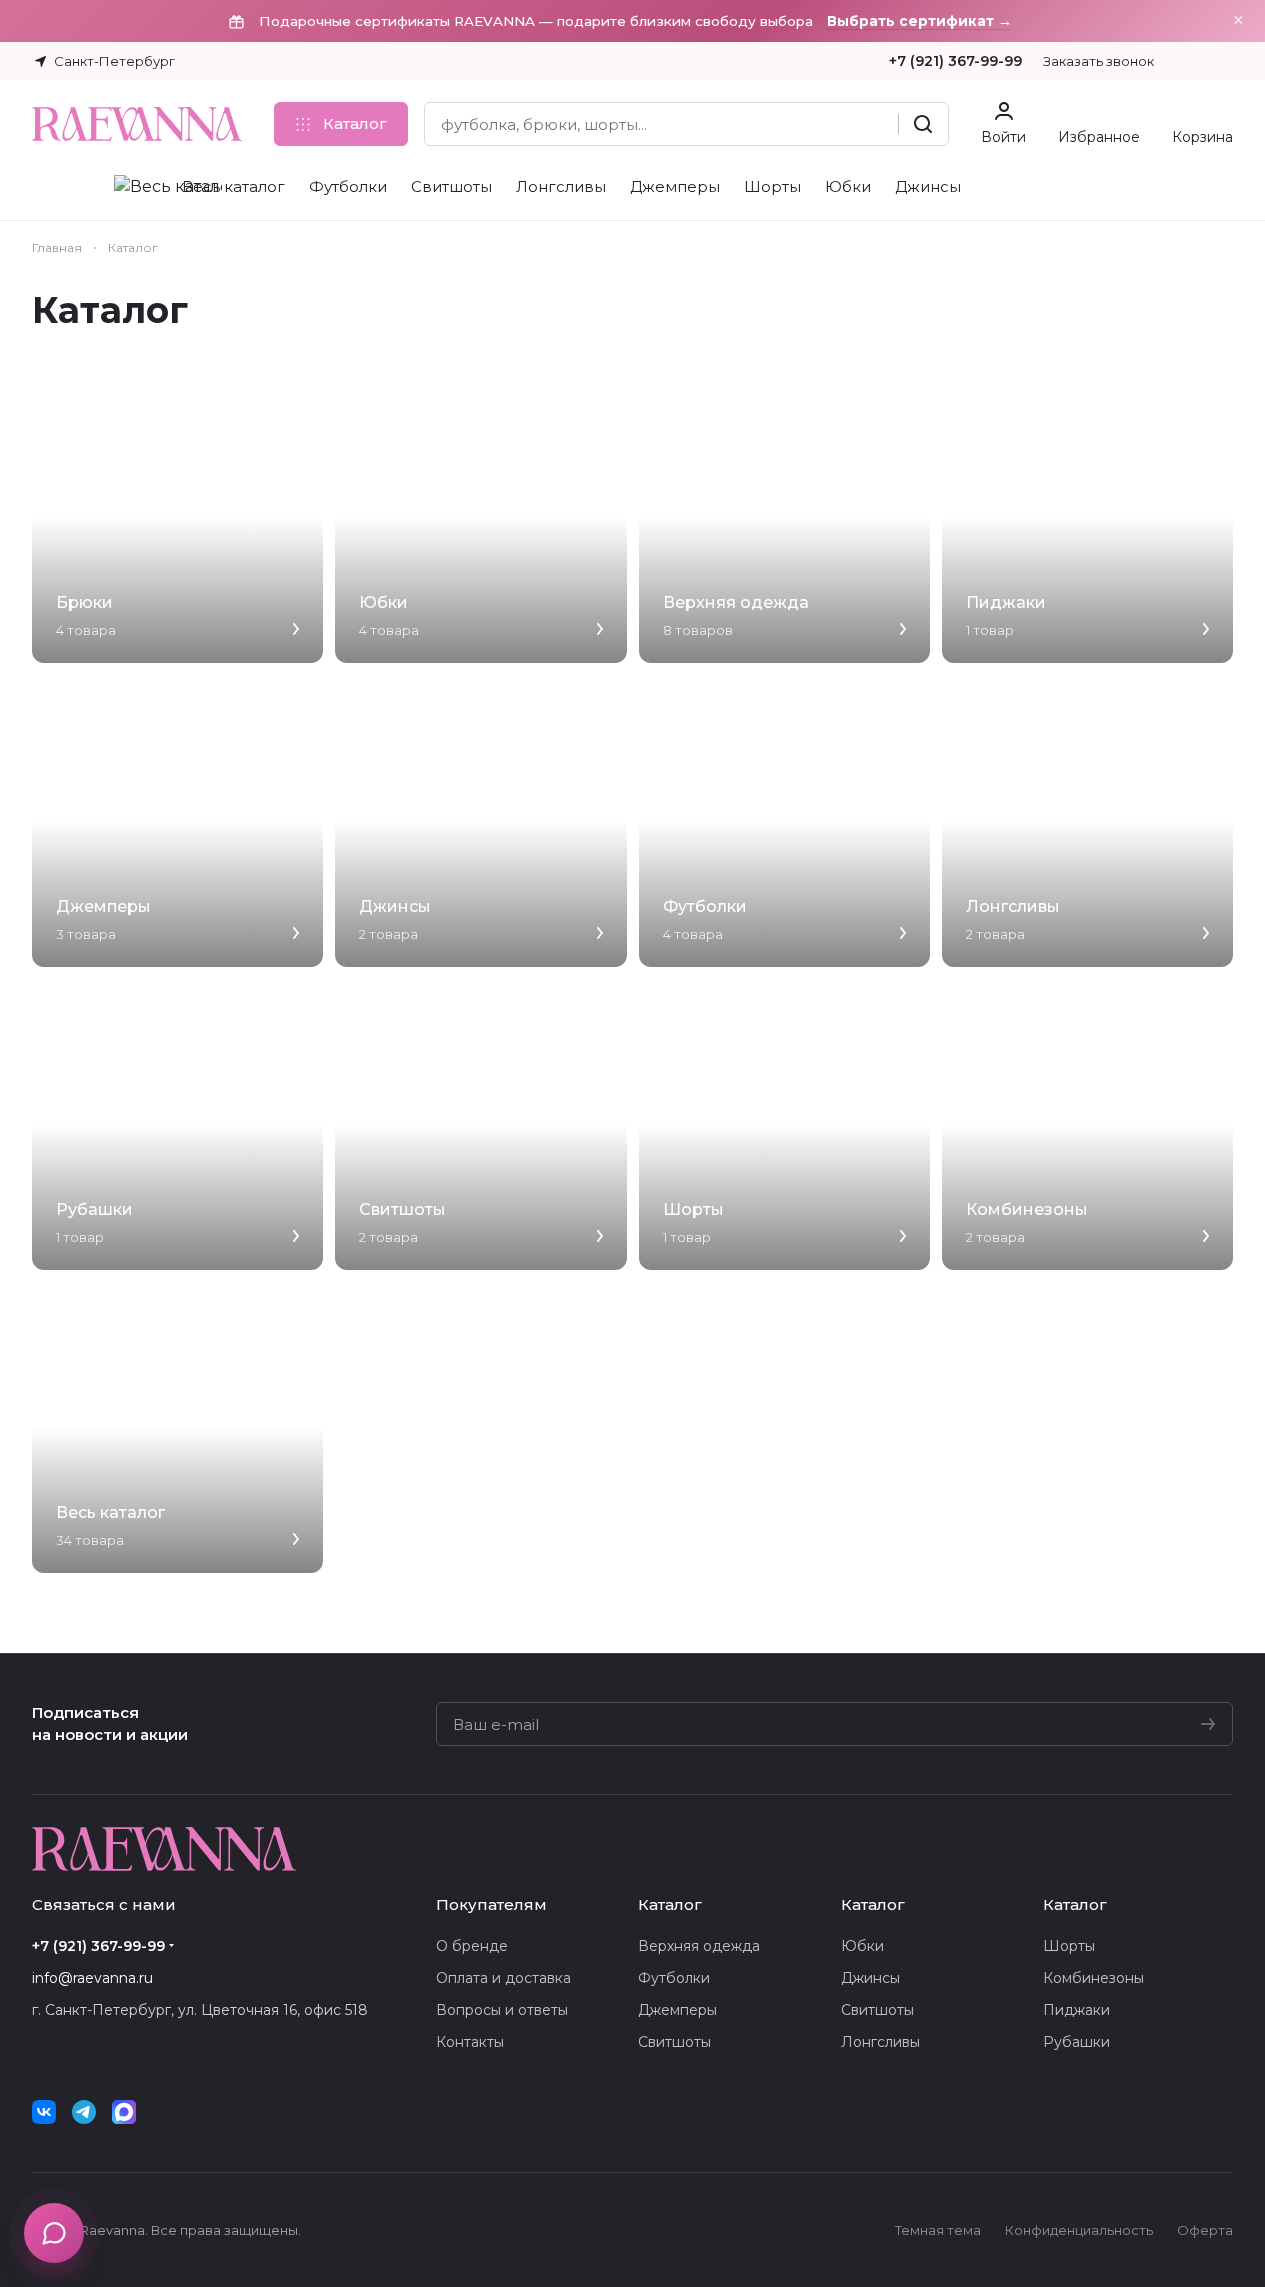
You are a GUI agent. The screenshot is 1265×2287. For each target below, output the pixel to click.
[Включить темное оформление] (1225, 61)
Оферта (1205, 2230)
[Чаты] (54, 2233)
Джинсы (870, 1978)
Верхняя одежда (699, 1946)
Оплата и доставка (503, 1978)
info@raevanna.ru (92, 1978)
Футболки (674, 1978)
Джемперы (677, 2010)
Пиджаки (1076, 2010)
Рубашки (1076, 2042)
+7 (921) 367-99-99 (955, 61)
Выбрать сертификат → (919, 21)
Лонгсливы (880, 2042)
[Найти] (923, 124)
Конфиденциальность (1079, 2230)
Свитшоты (674, 2042)
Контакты (470, 2042)
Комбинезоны (1093, 1978)
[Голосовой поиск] (876, 124)
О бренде (472, 1946)
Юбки (862, 1946)
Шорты (1069, 1946)
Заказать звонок (1098, 61)
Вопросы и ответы (502, 2010)
